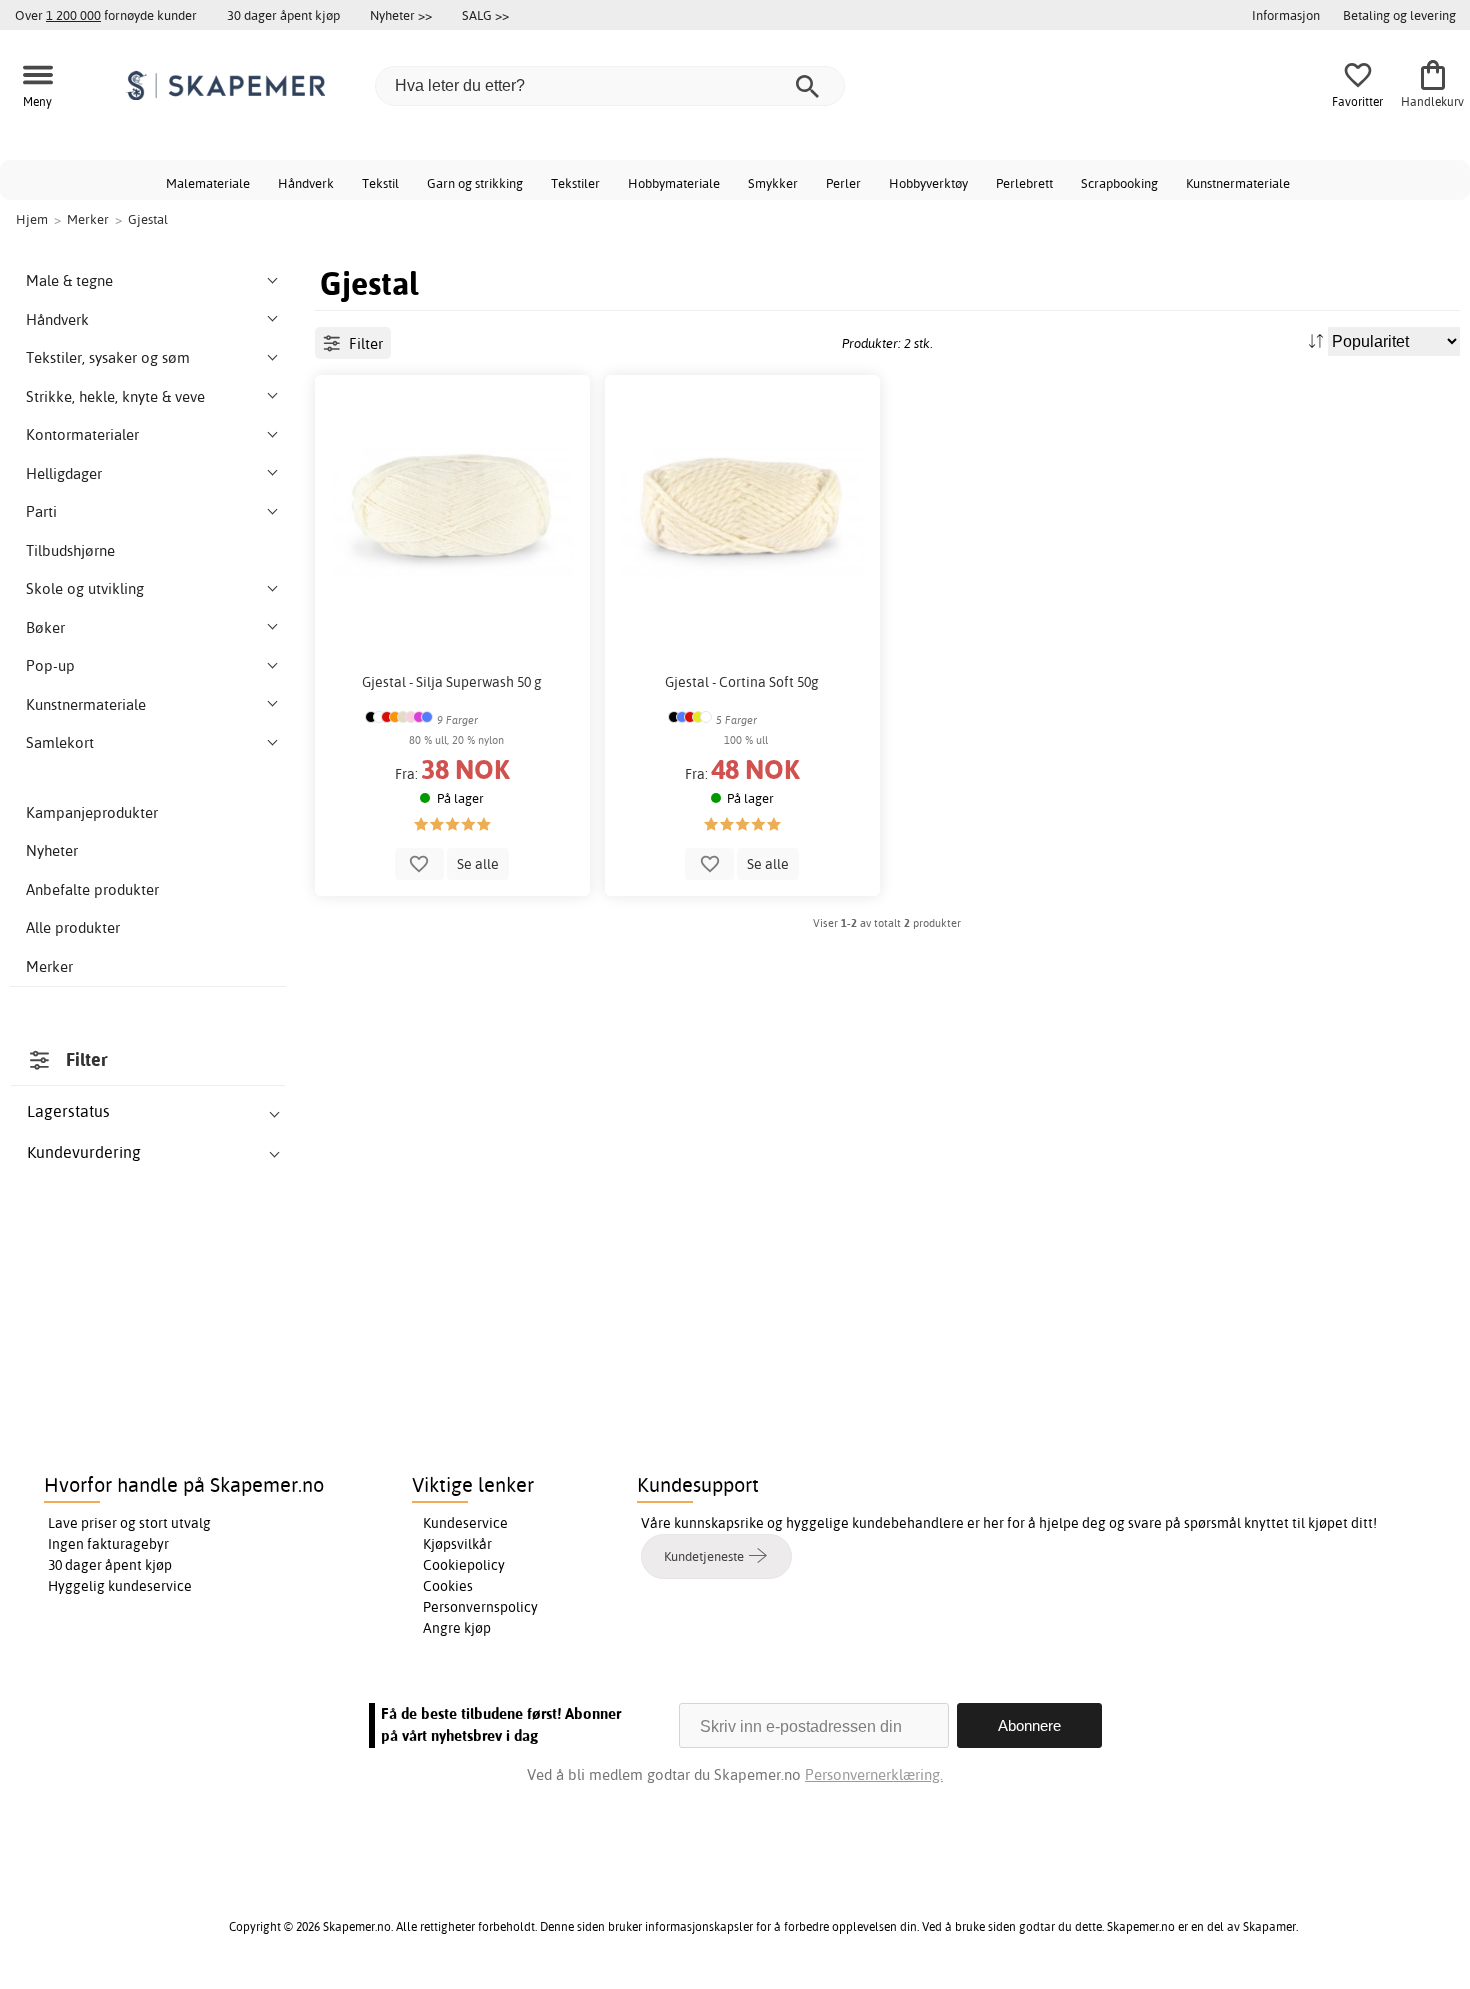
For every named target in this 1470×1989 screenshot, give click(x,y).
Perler (843, 183)
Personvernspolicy (480, 1607)
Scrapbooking (1119, 183)
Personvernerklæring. (874, 1774)
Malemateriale (208, 183)
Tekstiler (575, 183)
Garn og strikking (475, 183)
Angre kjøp (457, 1628)
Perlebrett (1024, 183)
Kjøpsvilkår (457, 1544)
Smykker (773, 183)
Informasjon (1286, 15)
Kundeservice (465, 1523)
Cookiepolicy (464, 1565)
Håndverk (306, 183)
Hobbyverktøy (928, 183)
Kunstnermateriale (1238, 183)
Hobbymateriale (674, 183)
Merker (49, 966)
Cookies (448, 1586)
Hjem (32, 219)
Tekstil (380, 183)
